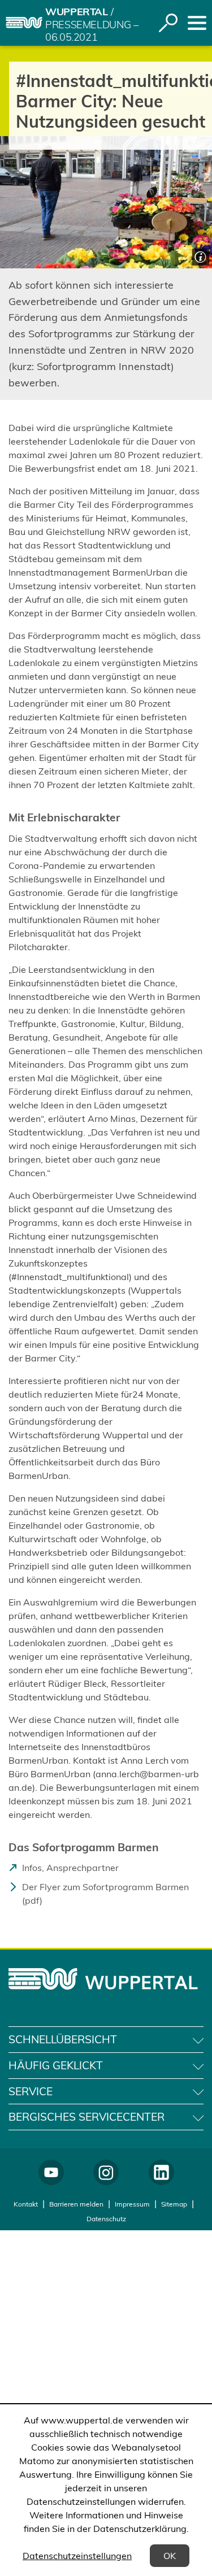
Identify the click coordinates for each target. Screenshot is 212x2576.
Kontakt (26, 2204)
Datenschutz (106, 2219)
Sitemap (174, 2204)
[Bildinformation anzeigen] (199, 256)
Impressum (132, 2204)
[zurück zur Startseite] (24, 23)
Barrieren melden (76, 2204)
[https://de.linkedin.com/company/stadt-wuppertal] (161, 2172)
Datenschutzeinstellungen (77, 2556)
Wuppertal (77, 12)
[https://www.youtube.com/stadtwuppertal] (51, 2172)
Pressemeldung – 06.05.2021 (92, 31)
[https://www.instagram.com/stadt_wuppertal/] (106, 2172)
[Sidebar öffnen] (197, 23)
